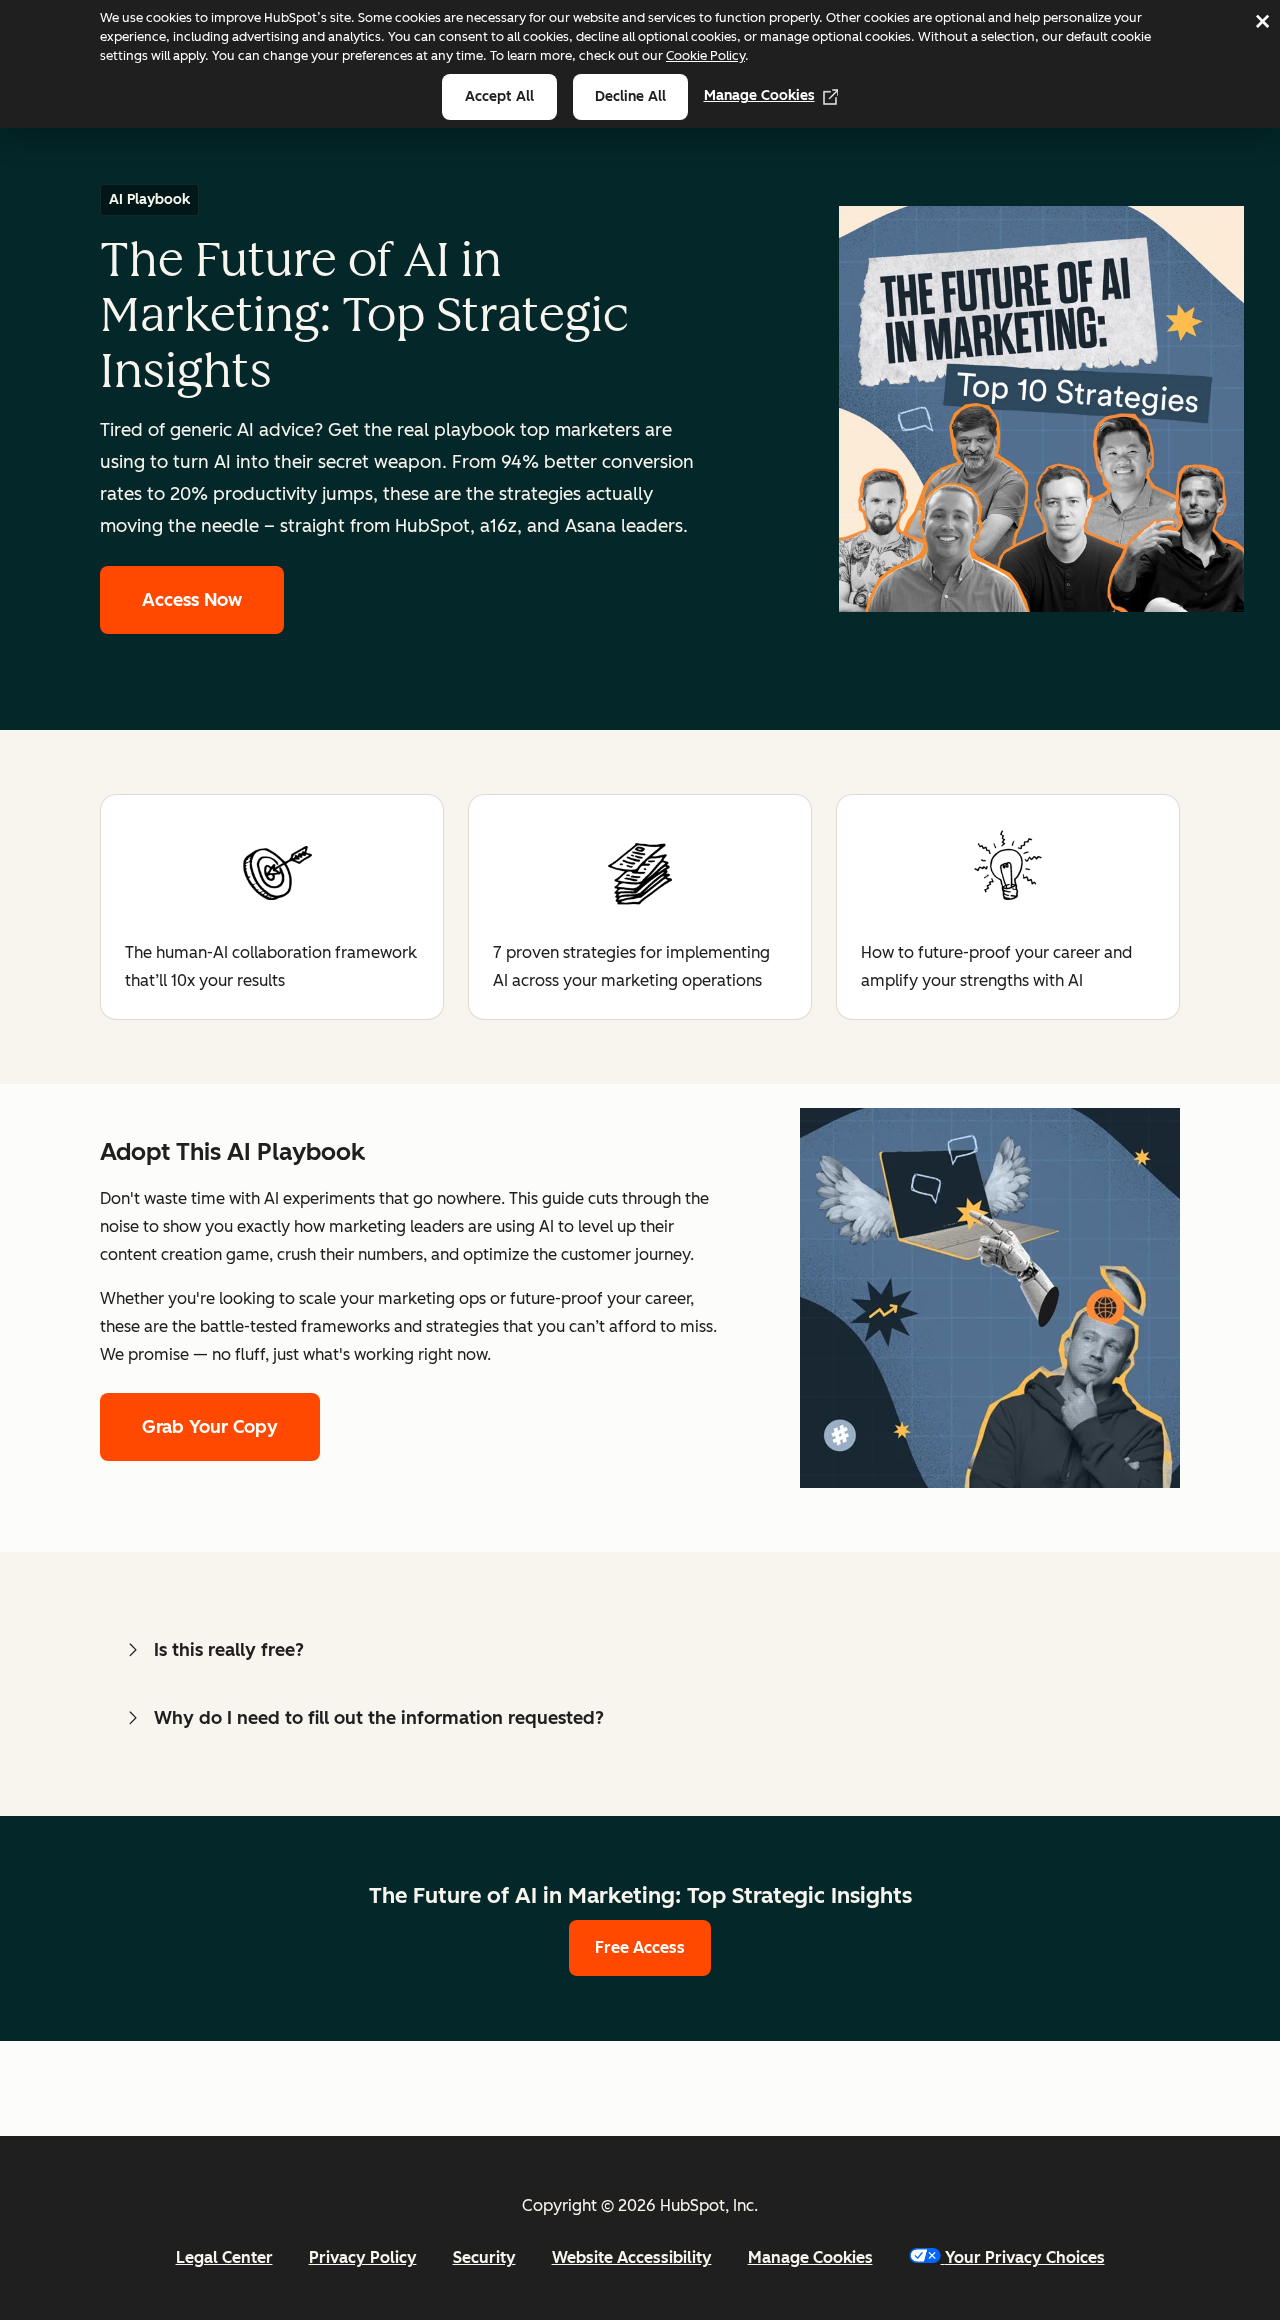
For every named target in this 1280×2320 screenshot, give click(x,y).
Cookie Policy (705, 55)
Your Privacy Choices (1025, 2257)
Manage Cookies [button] (810, 2257)
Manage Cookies (759, 95)
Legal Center (224, 2257)
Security (484, 2257)
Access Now (192, 600)
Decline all (630, 96)
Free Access (640, 1947)
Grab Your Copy (210, 1427)
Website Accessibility (632, 2257)
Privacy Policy (363, 2257)
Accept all (499, 96)
